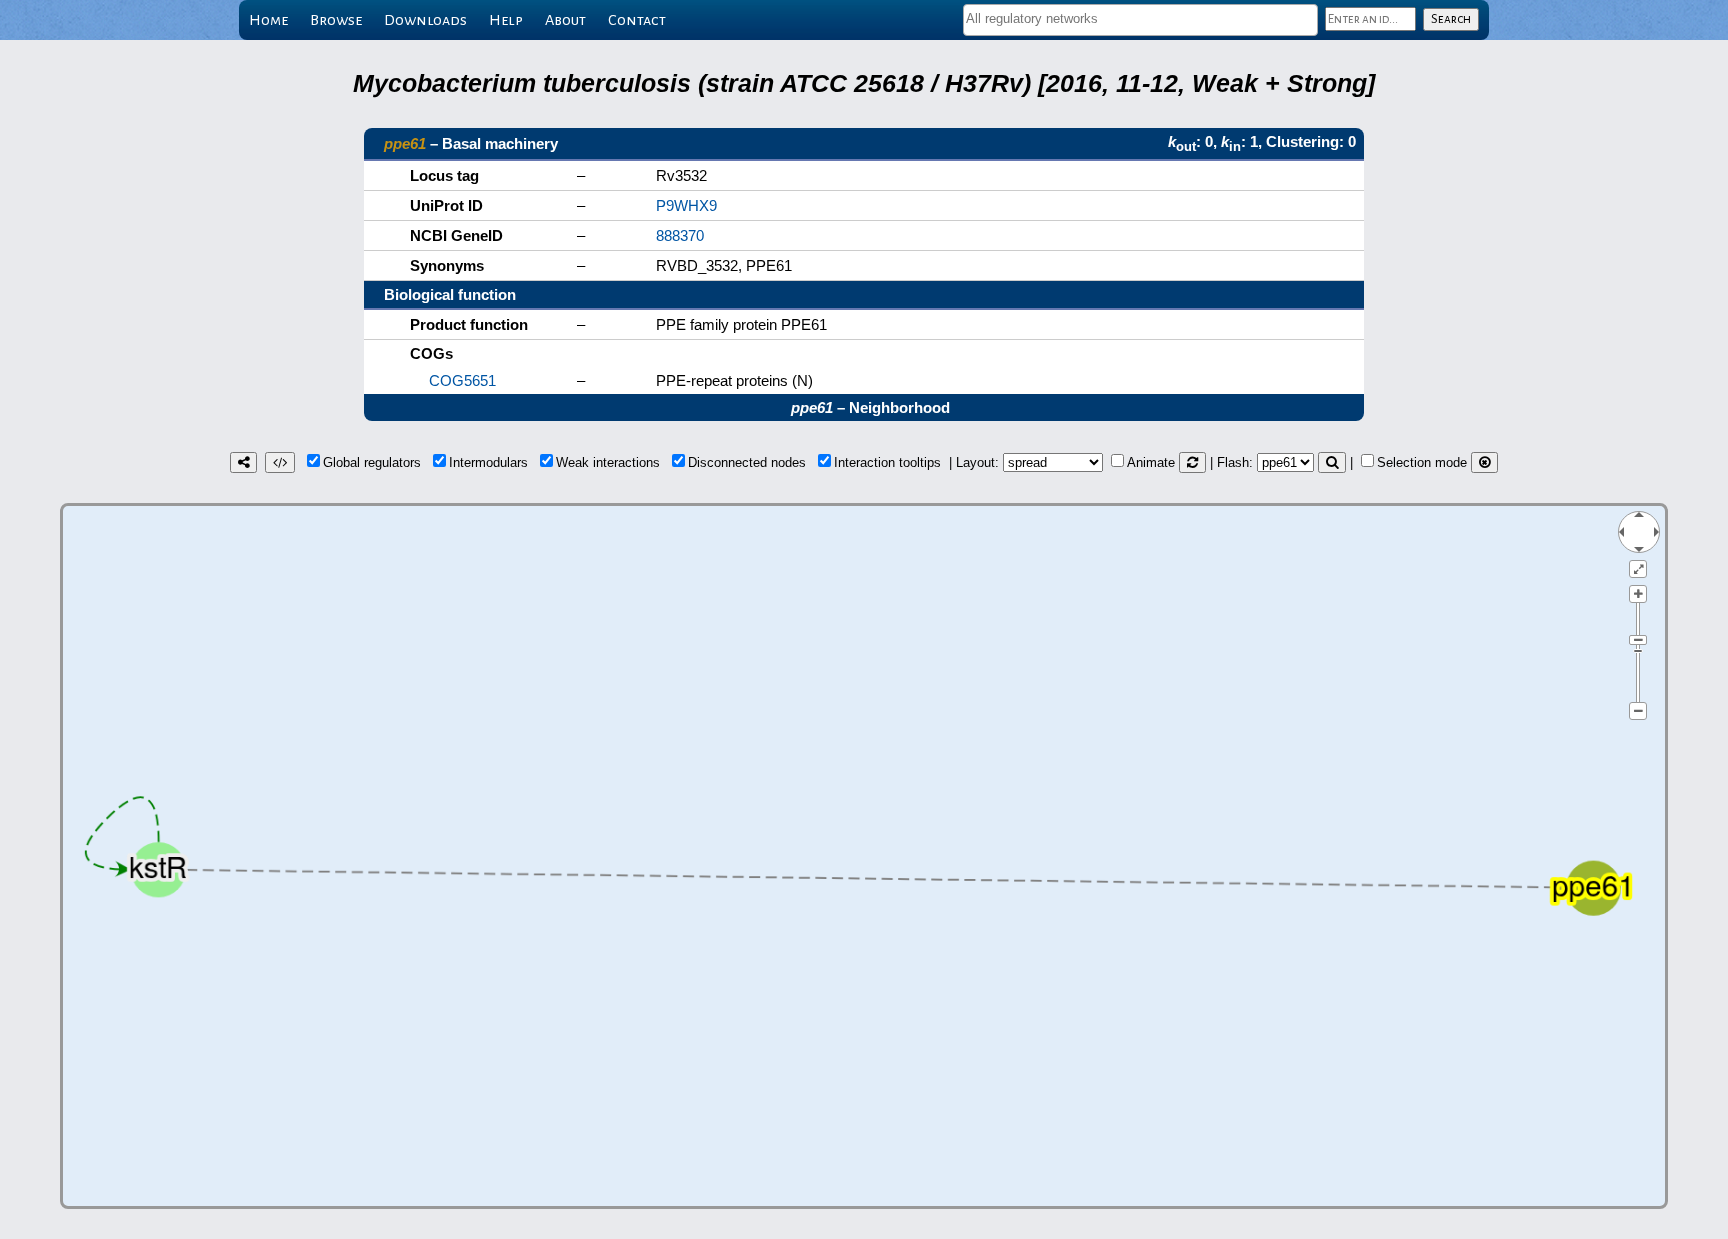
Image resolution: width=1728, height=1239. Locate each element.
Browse (336, 20)
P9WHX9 (686, 205)
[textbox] (1140, 18)
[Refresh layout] (1192, 462)
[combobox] (1140, 20)
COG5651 (462, 380)
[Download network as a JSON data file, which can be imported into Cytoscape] (280, 462)
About (565, 20)
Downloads (425, 20)
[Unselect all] (1484, 462)
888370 (680, 235)
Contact (637, 20)
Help (506, 20)
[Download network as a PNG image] (243, 462)
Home (268, 20)
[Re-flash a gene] (1332, 462)
